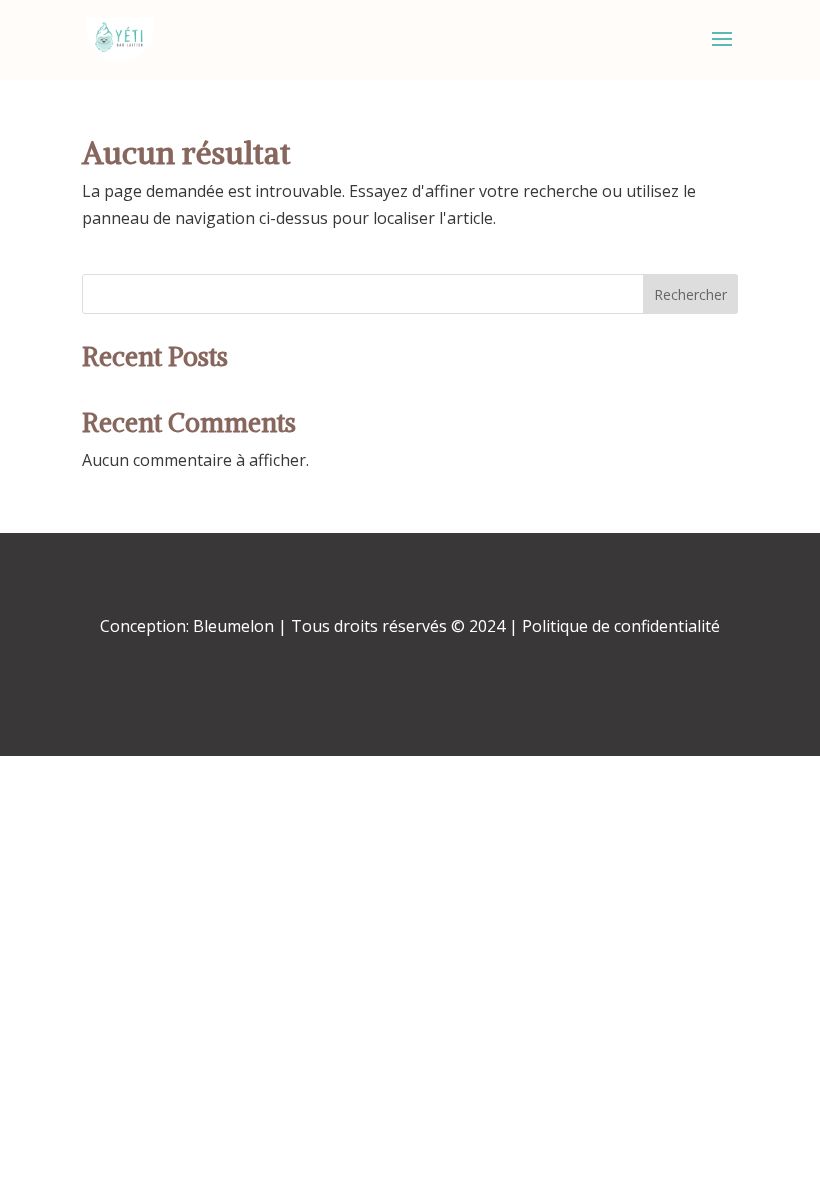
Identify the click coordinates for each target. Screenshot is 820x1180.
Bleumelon (233, 626)
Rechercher (690, 294)
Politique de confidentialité (619, 626)
